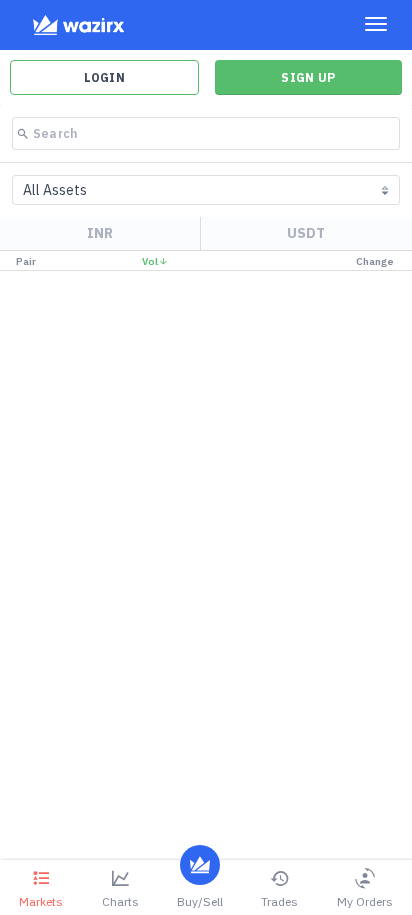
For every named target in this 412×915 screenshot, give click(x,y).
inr (100, 233)
